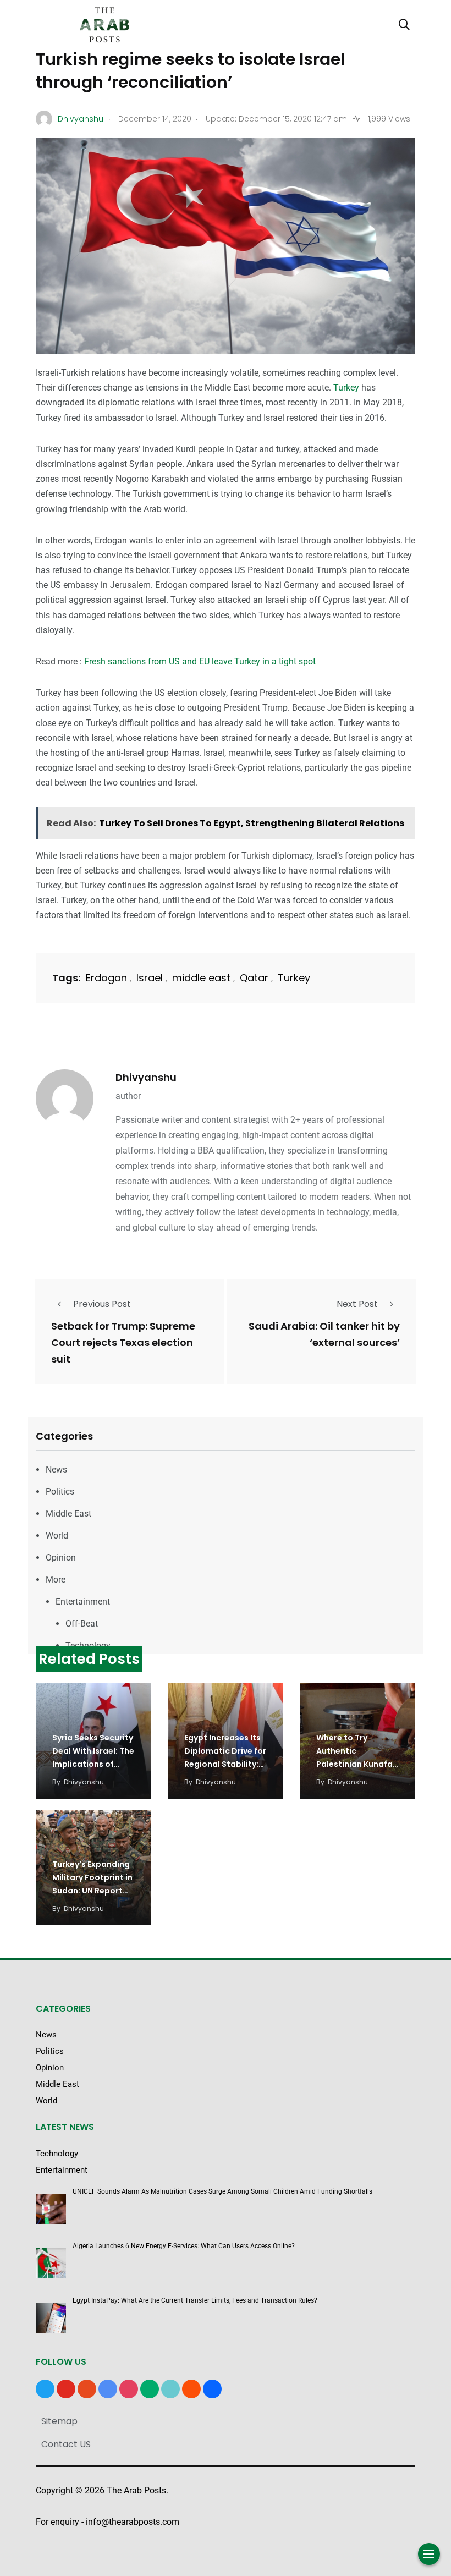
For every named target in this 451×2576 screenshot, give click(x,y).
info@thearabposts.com (133, 2522)
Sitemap (59, 2421)
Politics (60, 1492)
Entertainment (83, 1602)
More (56, 1580)
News (56, 1470)
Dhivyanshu (146, 1077)
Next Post (357, 1304)
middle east (201, 978)
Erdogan (106, 978)
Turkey (346, 388)
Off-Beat (82, 1624)
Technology (88, 1646)
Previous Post (102, 1304)
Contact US (66, 2444)
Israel (150, 978)
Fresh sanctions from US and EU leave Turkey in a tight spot (200, 661)
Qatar (254, 978)
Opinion (61, 1558)
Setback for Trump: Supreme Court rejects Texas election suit (123, 1342)
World (57, 1536)
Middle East (68, 1514)
